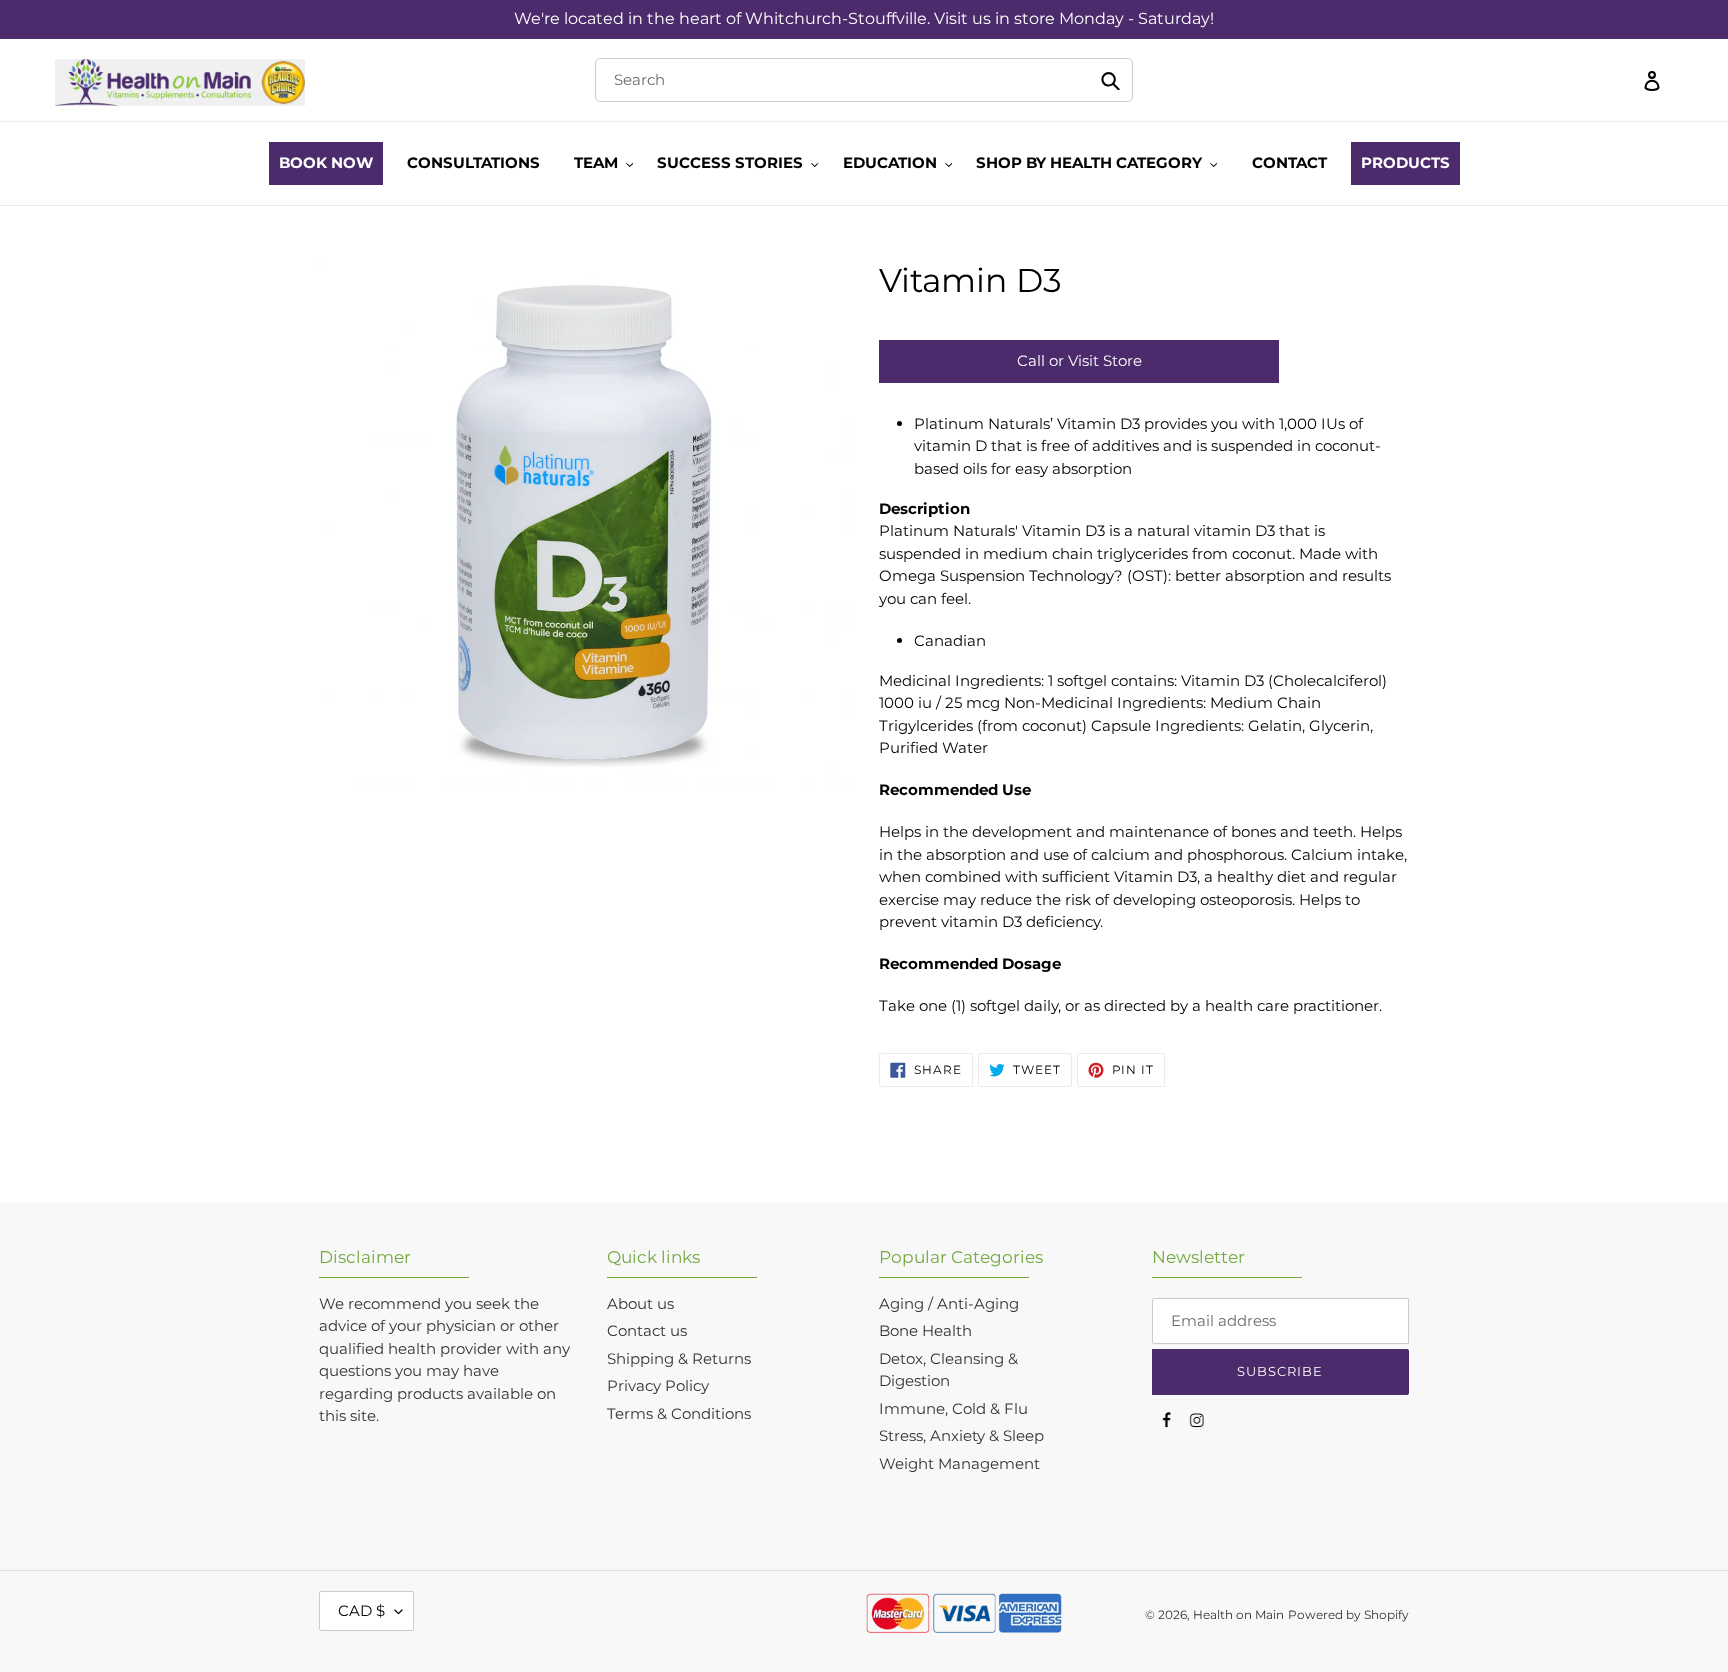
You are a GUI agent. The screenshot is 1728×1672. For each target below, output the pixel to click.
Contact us (647, 1330)
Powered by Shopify (1348, 1614)
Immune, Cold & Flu (953, 1408)
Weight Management (959, 1463)
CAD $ (361, 1610)
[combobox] (863, 80)
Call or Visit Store (1079, 360)
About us (640, 1303)
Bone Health (925, 1330)
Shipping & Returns (679, 1358)
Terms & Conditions (679, 1413)
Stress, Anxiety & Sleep (961, 1435)
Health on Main (1238, 1614)
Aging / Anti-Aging (949, 1303)
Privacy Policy (658, 1385)
